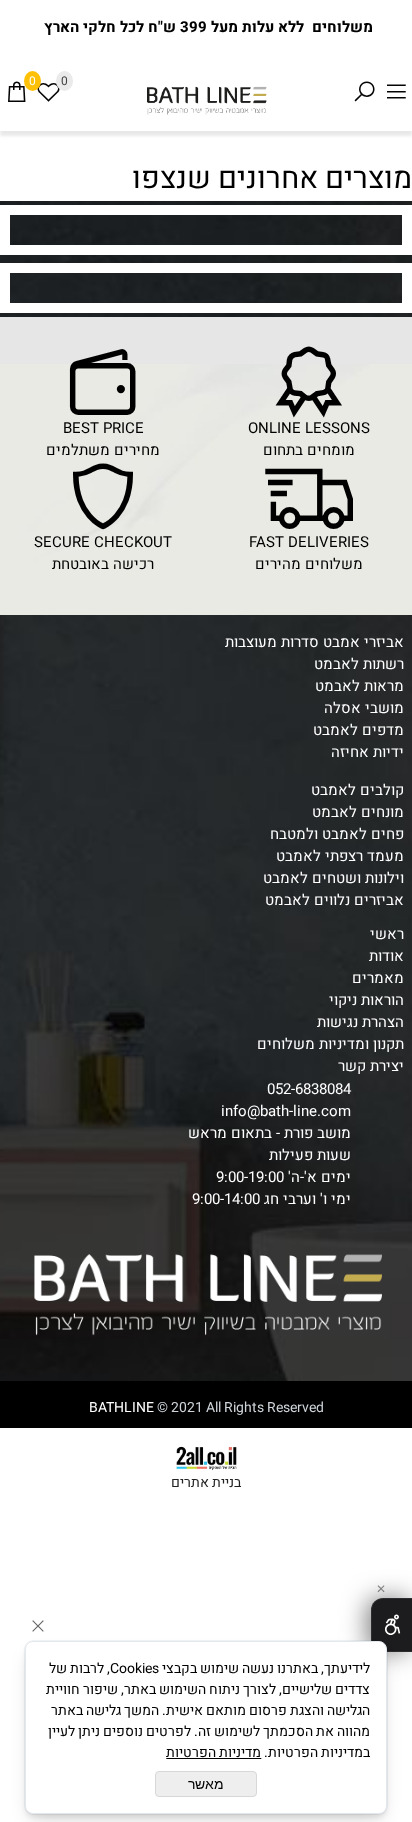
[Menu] (396, 92)
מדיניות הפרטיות (213, 1752)
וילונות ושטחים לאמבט (333, 878)
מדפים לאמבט (358, 730)
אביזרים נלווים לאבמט (334, 900)
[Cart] (16, 92)
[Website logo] (206, 100)
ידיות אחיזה (367, 752)
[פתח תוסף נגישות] (391, 1625)
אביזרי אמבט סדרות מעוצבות (314, 642)
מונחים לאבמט (358, 812)
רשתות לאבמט (359, 664)
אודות (386, 956)
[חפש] (364, 92)
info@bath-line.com (286, 1111)
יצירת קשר (371, 1066)
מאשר (206, 1784)
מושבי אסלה (364, 708)
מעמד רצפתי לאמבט (340, 856)
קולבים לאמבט (357, 790)
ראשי (387, 934)
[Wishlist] (48, 92)
